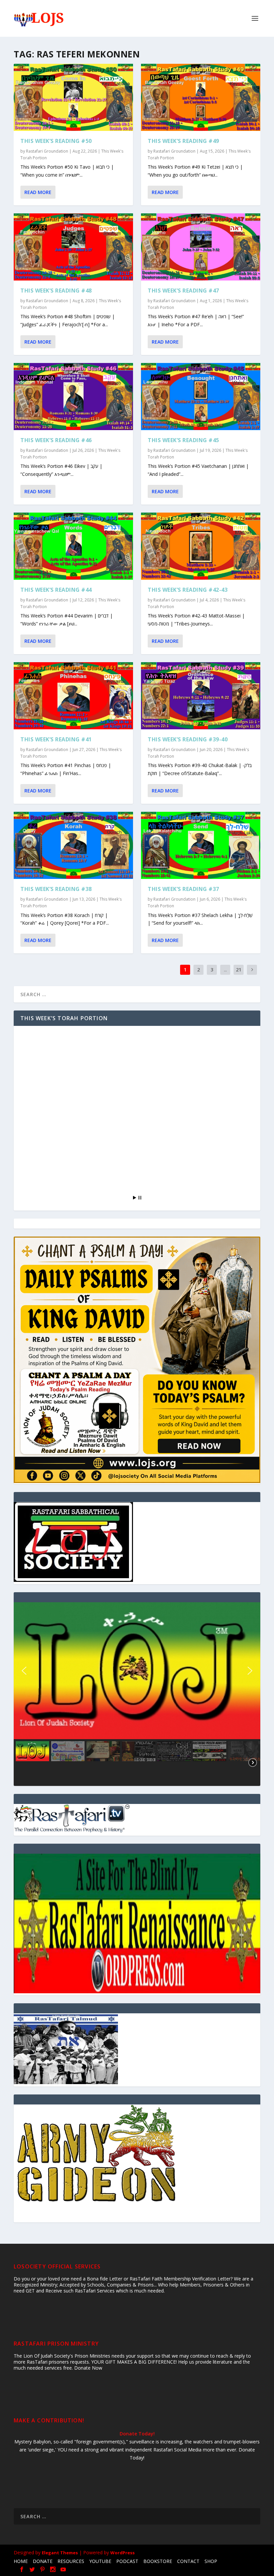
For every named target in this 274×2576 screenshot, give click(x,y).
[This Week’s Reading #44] (73, 546)
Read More (38, 192)
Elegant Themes (60, 2553)
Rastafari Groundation (47, 151)
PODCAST (127, 2561)
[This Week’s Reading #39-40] (201, 696)
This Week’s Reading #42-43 (188, 590)
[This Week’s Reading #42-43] (201, 546)
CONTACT (188, 2561)
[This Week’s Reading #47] (201, 247)
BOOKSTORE (158, 2561)
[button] (137, 1671)
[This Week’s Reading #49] (201, 97)
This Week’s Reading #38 (56, 889)
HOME (21, 2561)
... (225, 970)
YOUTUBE (100, 2561)
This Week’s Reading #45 (183, 440)
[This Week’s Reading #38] (73, 845)
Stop (140, 1198)
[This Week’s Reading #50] (73, 97)
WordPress (122, 2553)
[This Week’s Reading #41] (73, 696)
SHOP (211, 2561)
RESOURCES (71, 2561)
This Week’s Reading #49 (183, 141)
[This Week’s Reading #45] (201, 397)
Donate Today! (137, 2434)
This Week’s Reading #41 (56, 739)
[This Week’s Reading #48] (73, 247)
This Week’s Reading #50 (56, 141)
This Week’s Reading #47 (183, 291)
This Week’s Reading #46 (56, 440)
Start (135, 1198)
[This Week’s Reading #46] (73, 397)
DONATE (43, 2561)
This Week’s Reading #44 (56, 590)
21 (239, 970)
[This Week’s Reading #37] (201, 845)
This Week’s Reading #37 (183, 889)
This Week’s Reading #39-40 (188, 739)
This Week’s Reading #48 (56, 291)
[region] (137, 1694)
